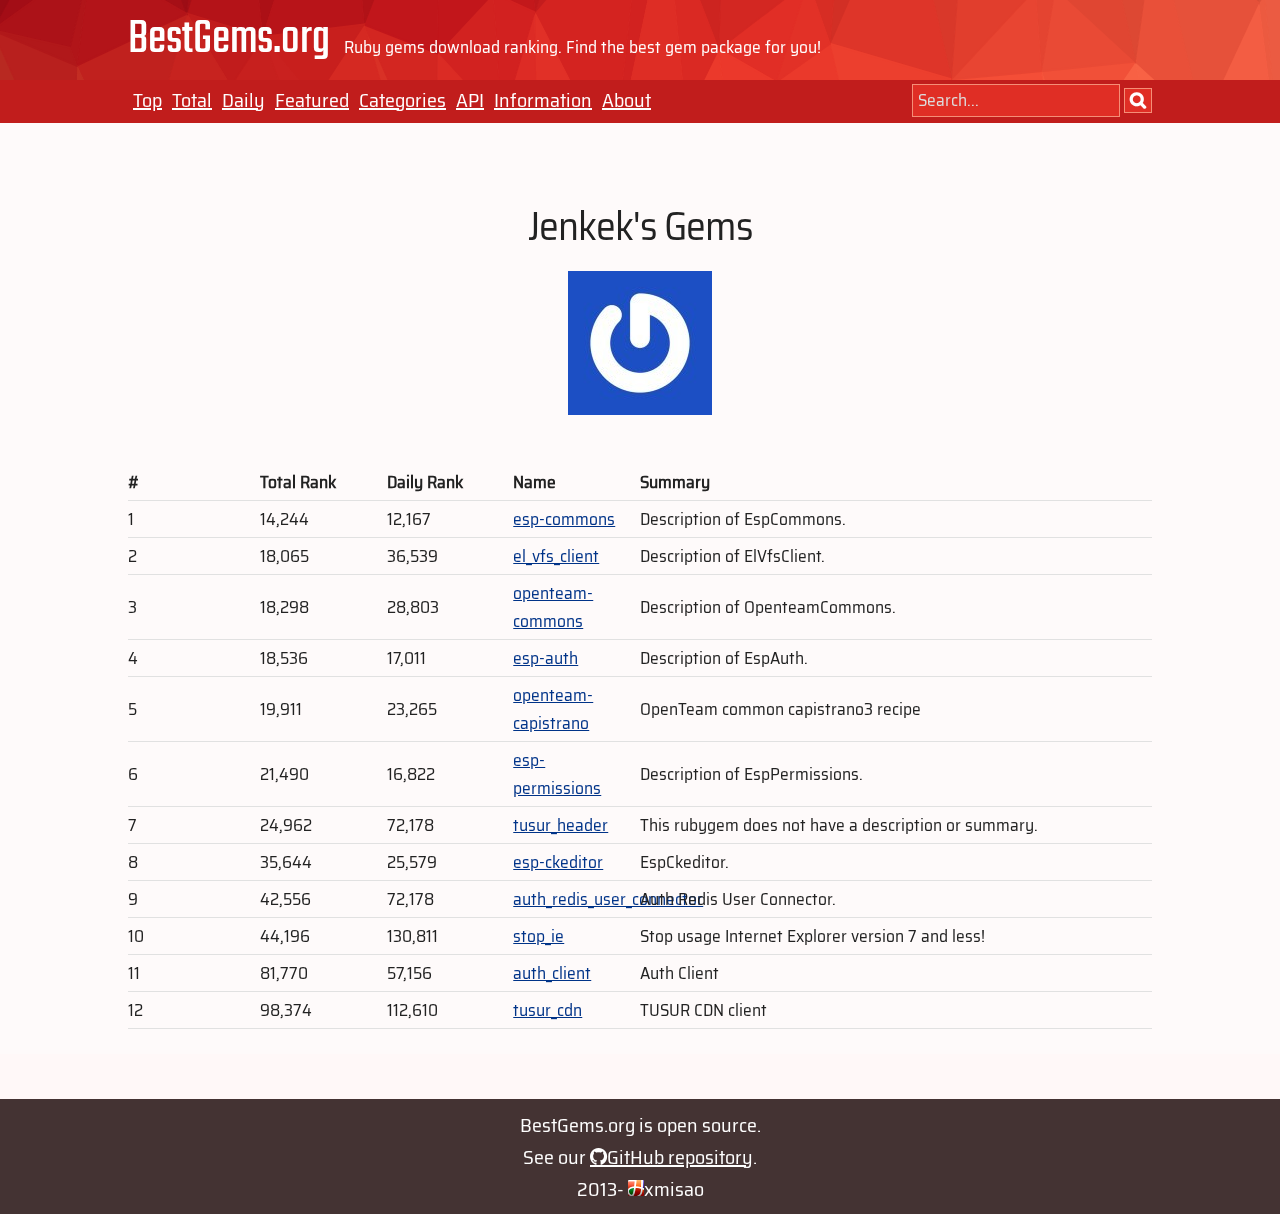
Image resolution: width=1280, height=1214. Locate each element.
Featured (312, 100)
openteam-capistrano (553, 709)
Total (192, 100)
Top (147, 100)
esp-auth (545, 658)
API (470, 100)
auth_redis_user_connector (608, 899)
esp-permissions (557, 774)
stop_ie (538, 936)
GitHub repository (680, 1157)
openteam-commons (553, 607)
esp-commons (564, 519)
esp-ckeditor (558, 862)
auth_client (552, 973)
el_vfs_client (556, 556)
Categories (402, 100)
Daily (243, 100)
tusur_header (560, 825)
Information (543, 100)
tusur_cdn (547, 1010)
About (626, 100)
